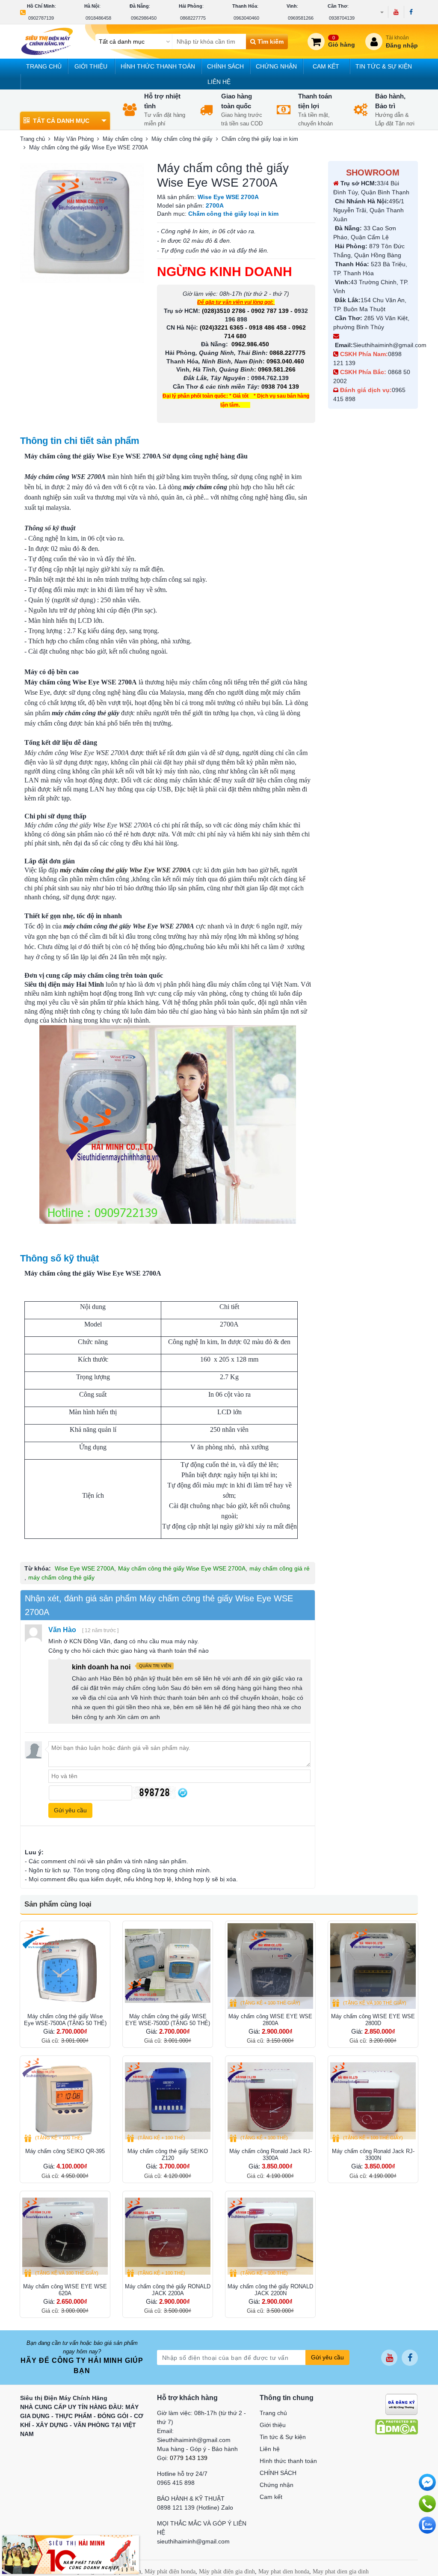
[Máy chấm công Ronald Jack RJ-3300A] (270, 2101)
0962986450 (144, 18)
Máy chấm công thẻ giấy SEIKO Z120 (168, 2155)
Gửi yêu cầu (327, 2357)
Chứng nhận (276, 66)
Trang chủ (44, 66)
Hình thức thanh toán (158, 66)
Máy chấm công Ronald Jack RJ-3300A (271, 2155)
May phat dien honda (284, 2572)
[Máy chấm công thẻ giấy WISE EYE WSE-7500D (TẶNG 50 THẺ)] (168, 1966)
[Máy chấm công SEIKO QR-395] (65, 2101)
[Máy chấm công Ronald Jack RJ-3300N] (373, 2101)
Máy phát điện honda (170, 2572)
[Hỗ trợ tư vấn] (427, 2504)
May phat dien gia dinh (341, 2572)
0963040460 (246, 18)
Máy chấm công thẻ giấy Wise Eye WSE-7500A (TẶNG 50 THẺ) (65, 2020)
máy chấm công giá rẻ (280, 1568)
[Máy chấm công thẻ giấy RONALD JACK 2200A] (168, 2236)
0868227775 (193, 18)
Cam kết (326, 66)
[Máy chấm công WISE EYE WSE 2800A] (270, 1966)
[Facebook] (411, 12)
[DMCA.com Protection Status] (397, 2427)
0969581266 (301, 18)
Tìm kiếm (270, 42)
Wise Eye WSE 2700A (84, 1568)
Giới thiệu (91, 66)
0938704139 (342, 18)
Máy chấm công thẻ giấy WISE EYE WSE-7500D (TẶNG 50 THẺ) (168, 2020)
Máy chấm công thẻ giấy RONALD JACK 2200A (168, 2290)
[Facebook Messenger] (427, 2482)
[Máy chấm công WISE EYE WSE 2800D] (373, 1966)
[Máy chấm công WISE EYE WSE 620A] (65, 2236)
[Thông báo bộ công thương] (401, 2404)
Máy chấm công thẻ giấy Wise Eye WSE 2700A (182, 1568)
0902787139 (41, 18)
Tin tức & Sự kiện (384, 66)
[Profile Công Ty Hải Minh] (71, 2554)
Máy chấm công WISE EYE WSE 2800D (373, 2020)
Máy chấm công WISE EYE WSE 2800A (270, 2020)
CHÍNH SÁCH (225, 66)
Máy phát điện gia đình (227, 2572)
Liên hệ (219, 82)
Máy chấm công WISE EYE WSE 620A (65, 2290)
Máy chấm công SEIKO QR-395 (65, 2151)
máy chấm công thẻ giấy (61, 1577)
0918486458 (98, 18)
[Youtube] (396, 12)
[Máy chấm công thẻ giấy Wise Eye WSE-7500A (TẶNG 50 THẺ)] (65, 1966)
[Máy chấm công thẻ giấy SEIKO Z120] (168, 2101)
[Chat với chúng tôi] (427, 2525)
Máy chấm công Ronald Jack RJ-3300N (373, 2155)
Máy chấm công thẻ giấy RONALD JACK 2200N (270, 2290)
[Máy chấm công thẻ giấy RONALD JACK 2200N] (270, 2236)
